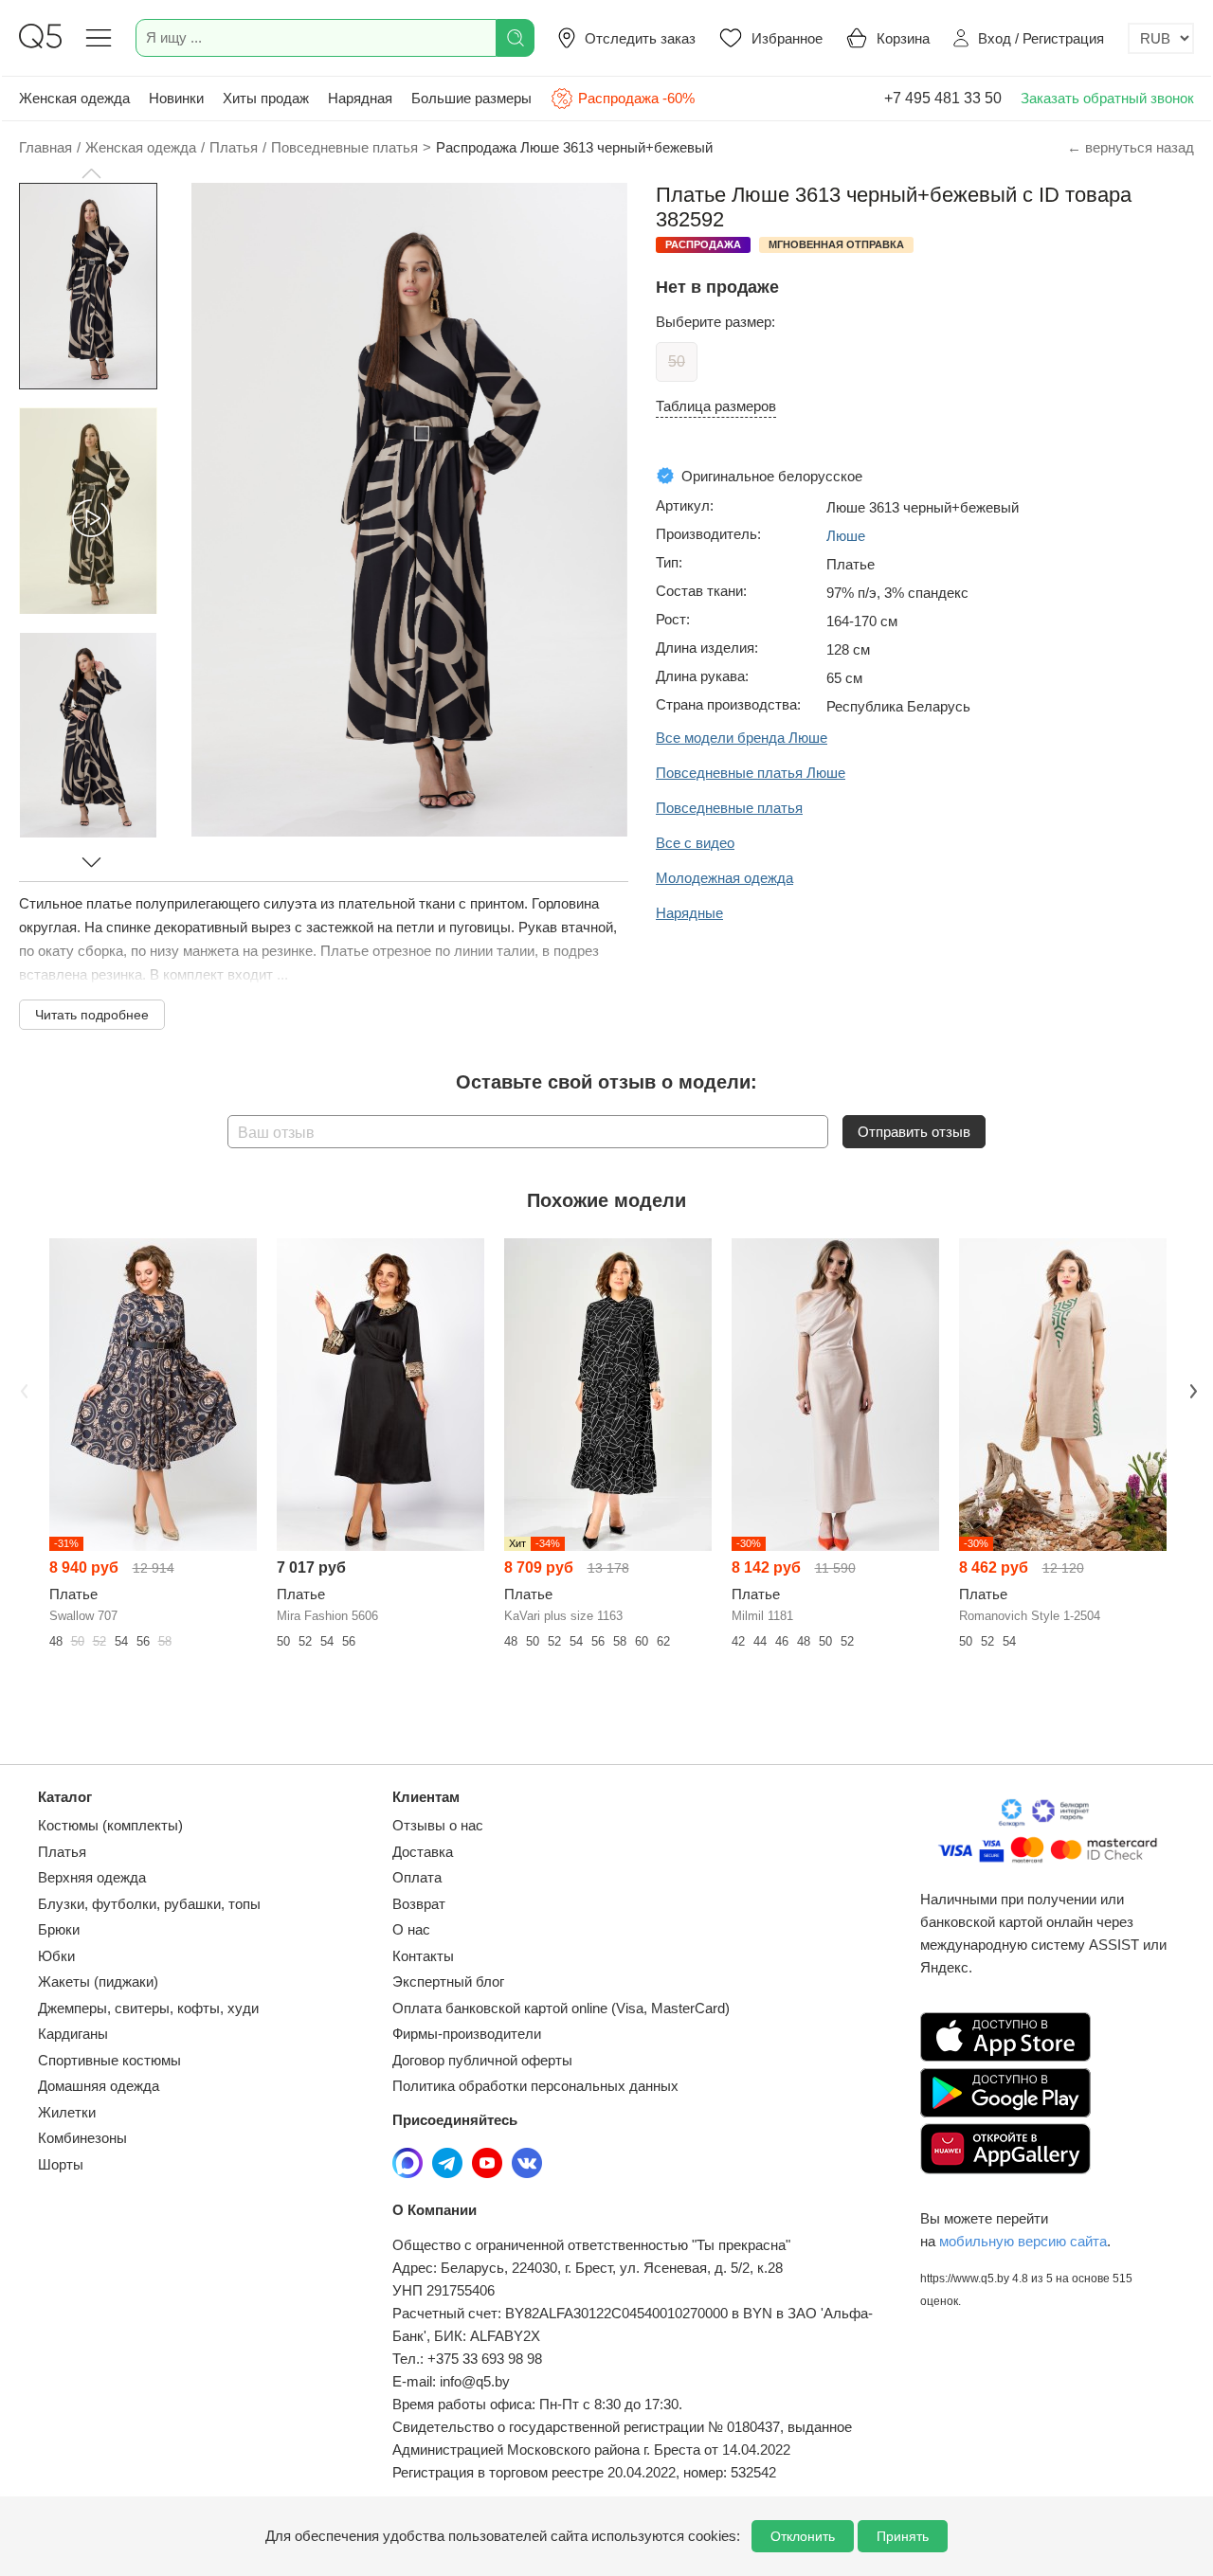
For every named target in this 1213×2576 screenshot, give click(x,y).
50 (677, 361)
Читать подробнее (92, 1015)
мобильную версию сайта (1023, 2241)
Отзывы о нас (438, 1825)
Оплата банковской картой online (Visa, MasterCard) (561, 2008)
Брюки (59, 1929)
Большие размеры (471, 98)
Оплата (417, 1877)
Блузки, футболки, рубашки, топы (149, 1904)
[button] (91, 173)
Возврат (419, 1904)
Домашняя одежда (99, 2086)
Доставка (423, 1852)
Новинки (176, 98)
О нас (411, 1929)
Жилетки (67, 2112)
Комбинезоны (82, 2138)
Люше (846, 536)
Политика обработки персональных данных (535, 2086)
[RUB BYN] (1161, 38)
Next (1191, 1389)
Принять (903, 2536)
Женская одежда (74, 98)
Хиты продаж (266, 98)
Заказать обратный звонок (1107, 98)
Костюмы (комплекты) (110, 1825)
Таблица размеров (716, 406)
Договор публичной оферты (482, 2060)
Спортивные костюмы (109, 2060)
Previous (22, 1389)
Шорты (61, 2164)
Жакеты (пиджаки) (98, 1982)
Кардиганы (73, 2034)
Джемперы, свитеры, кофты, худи (148, 2008)
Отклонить (803, 2536)
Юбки (56, 1956)
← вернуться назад (1131, 147)
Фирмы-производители (467, 2034)
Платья (62, 1852)
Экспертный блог (448, 1982)
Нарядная (360, 98)
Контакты (423, 1956)
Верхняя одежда (92, 1877)
